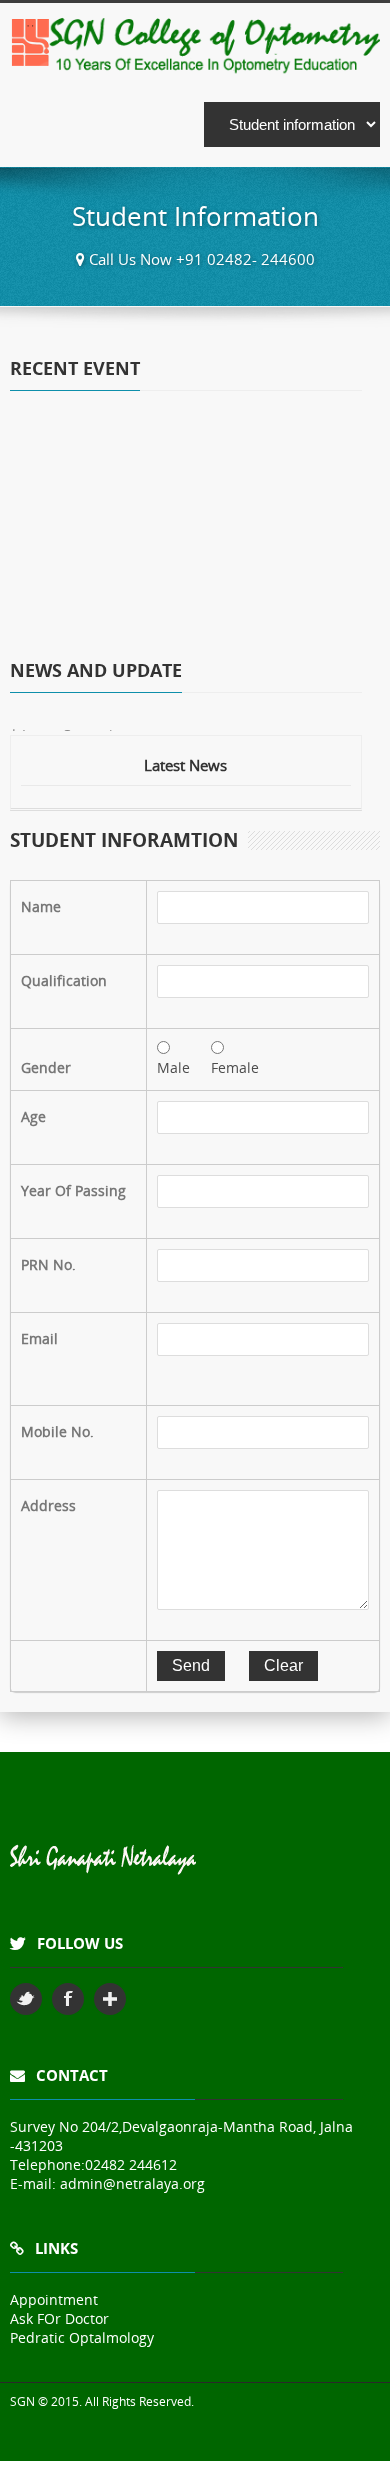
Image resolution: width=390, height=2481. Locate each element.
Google (110, 1999)
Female (235, 1067)
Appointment (54, 2299)
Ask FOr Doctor (59, 2318)
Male (173, 1067)
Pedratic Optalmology (82, 2337)
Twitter (26, 1999)
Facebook (68, 1999)
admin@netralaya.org (132, 2183)
